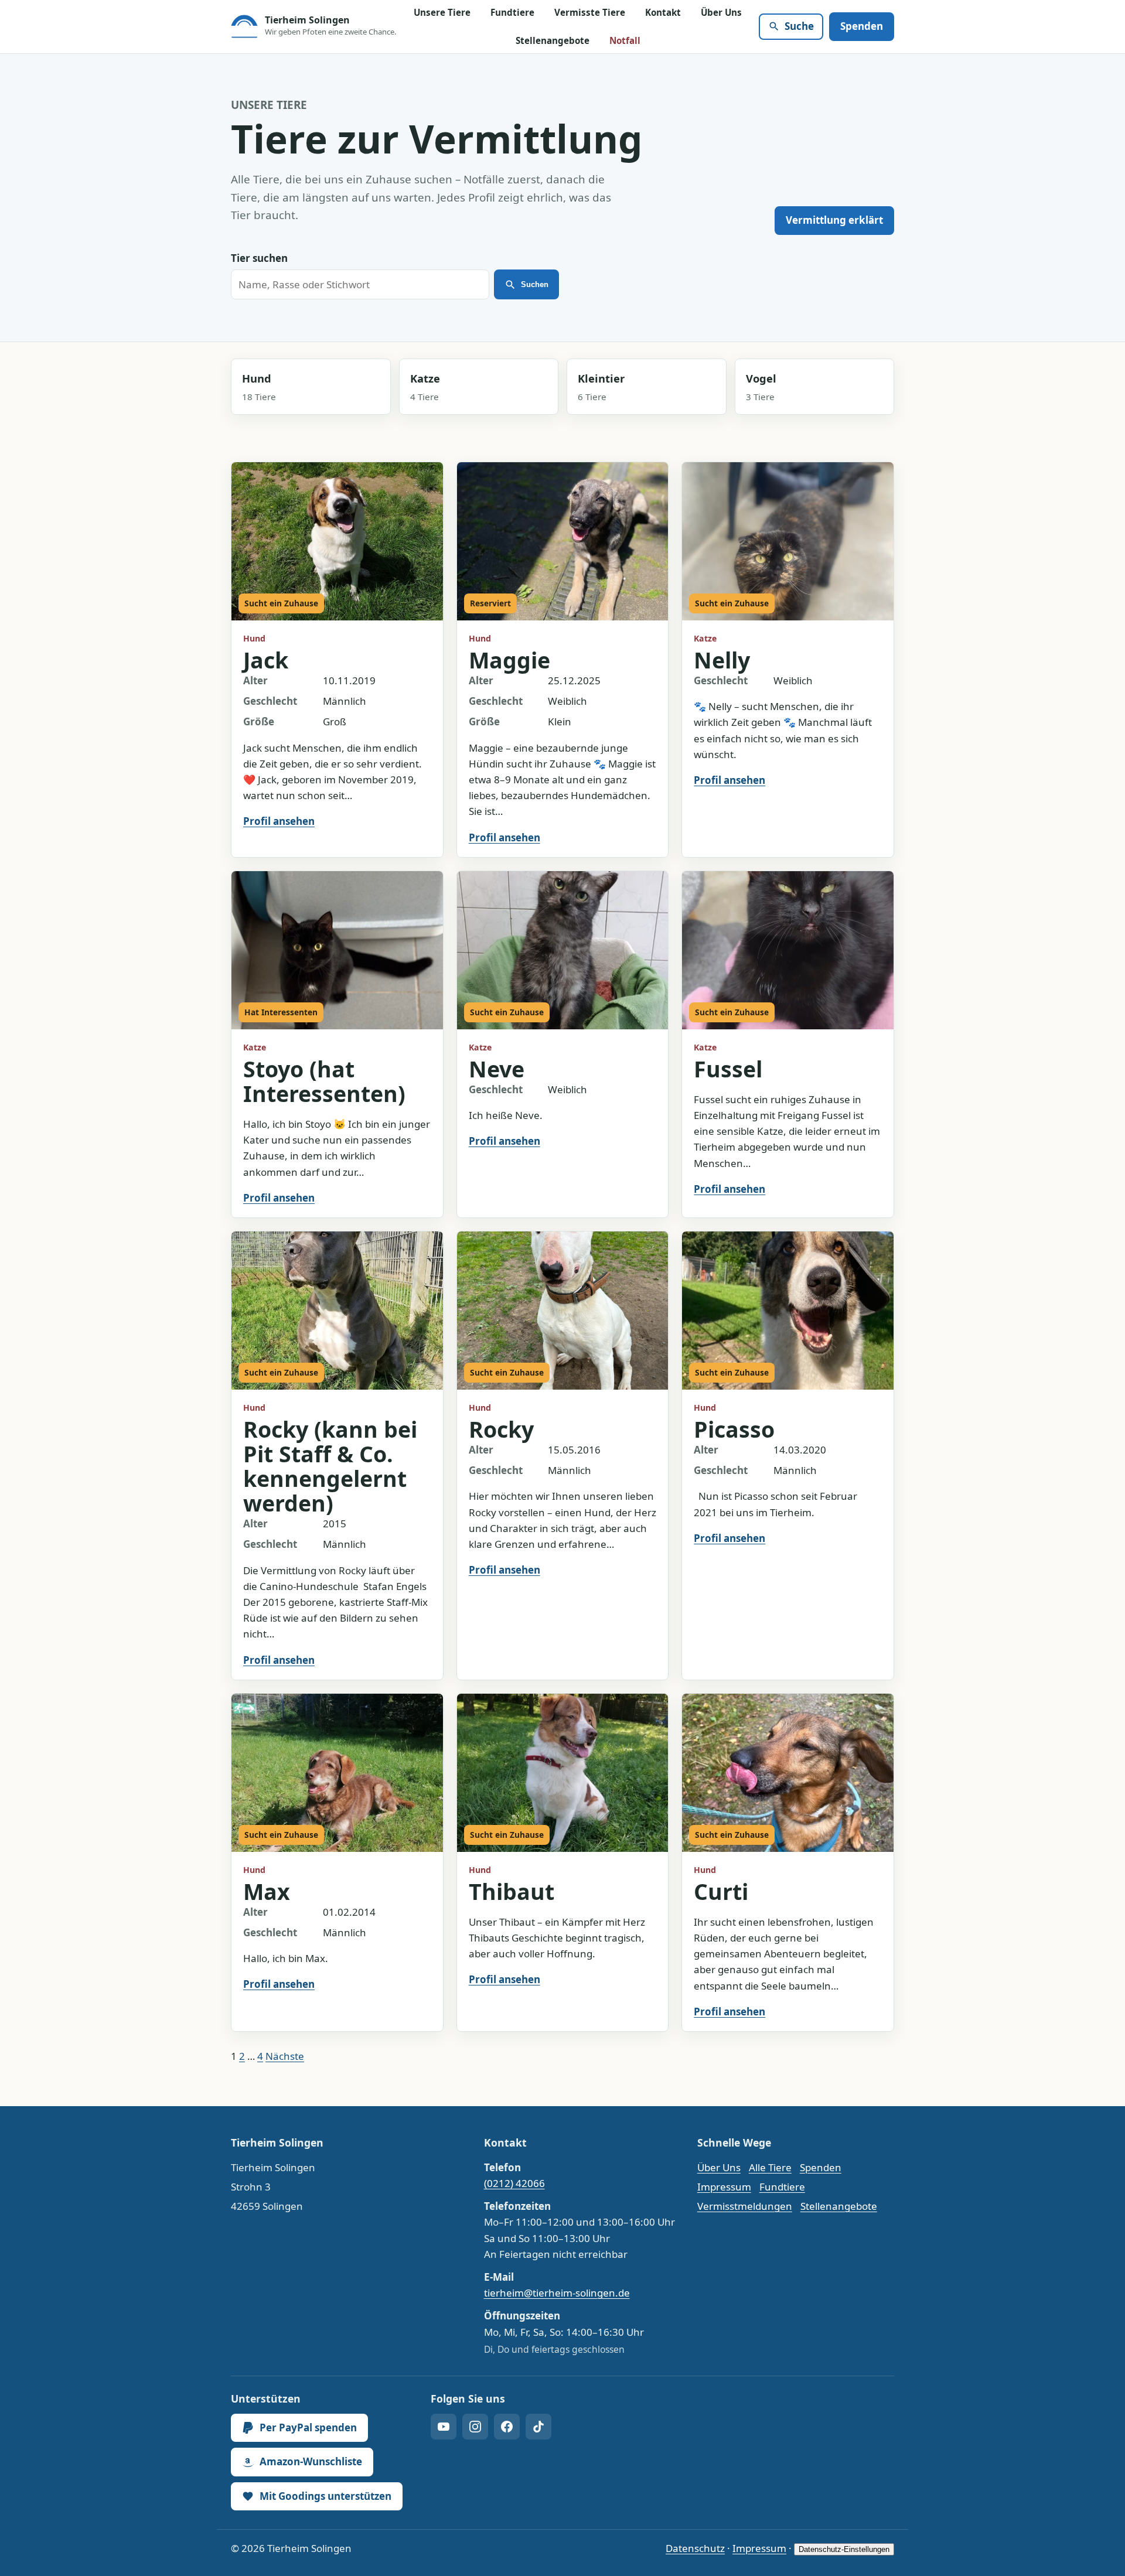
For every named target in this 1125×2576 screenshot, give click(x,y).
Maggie (509, 660)
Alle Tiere (770, 2167)
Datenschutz (695, 2548)
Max (267, 1891)
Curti (721, 1891)
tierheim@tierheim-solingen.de (557, 2293)
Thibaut (512, 1891)
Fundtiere (512, 12)
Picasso (734, 1429)
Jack (266, 660)
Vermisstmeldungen (745, 2206)
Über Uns (721, 12)
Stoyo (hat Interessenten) (324, 1081)
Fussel (728, 1069)
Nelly (722, 660)
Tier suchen (259, 258)
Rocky (501, 1429)
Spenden (862, 26)
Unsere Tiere (442, 12)
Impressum (724, 2187)
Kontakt (663, 12)
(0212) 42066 (514, 2183)
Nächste (285, 2056)
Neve (497, 1069)
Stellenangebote (553, 40)
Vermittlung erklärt (834, 220)
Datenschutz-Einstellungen (844, 2549)
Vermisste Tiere (590, 12)
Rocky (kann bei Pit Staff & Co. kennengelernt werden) (330, 1466)
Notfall (625, 40)
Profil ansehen (279, 821)
